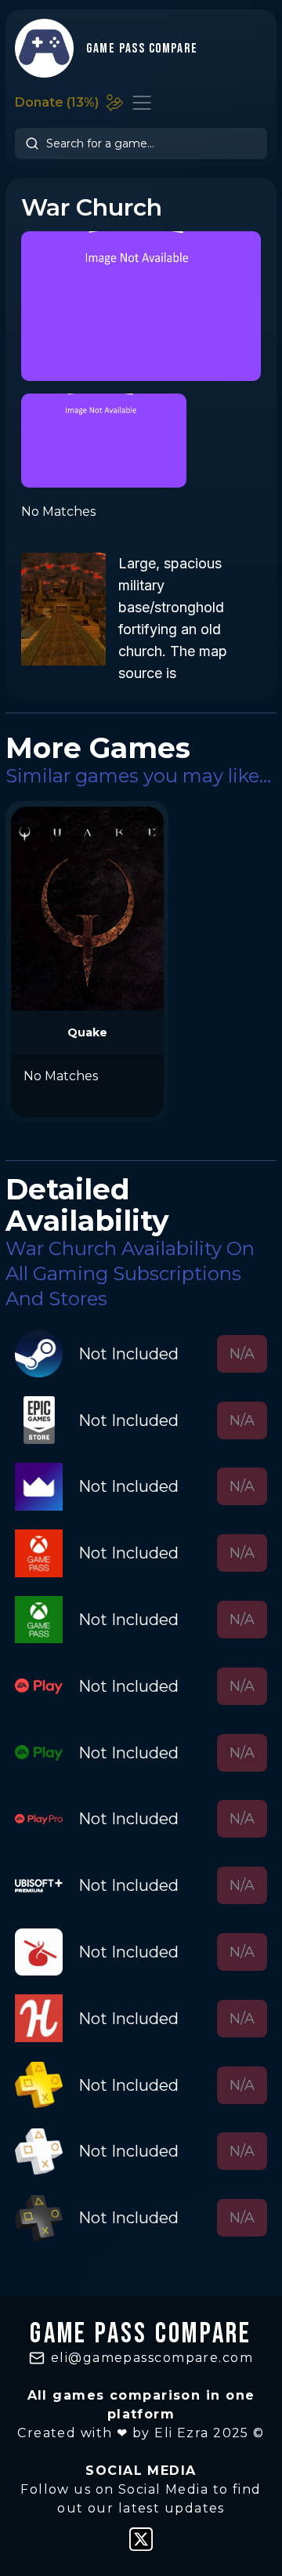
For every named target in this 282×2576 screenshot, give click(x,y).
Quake (87, 1032)
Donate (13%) (57, 102)
